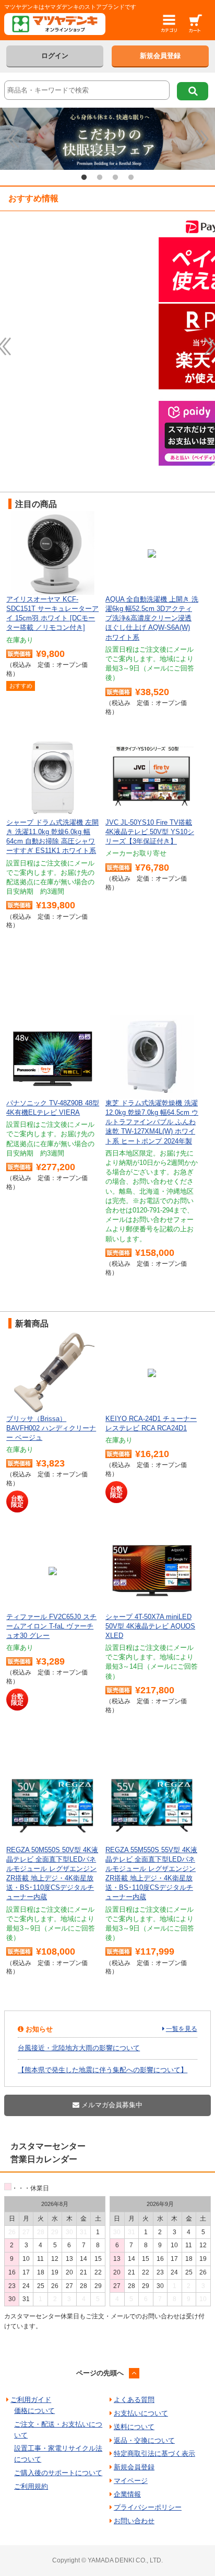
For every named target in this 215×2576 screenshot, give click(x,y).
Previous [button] (13, 139)
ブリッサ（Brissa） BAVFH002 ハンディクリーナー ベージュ (51, 1428)
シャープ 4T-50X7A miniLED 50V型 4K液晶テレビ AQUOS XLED (150, 1626)
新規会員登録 (160, 56)
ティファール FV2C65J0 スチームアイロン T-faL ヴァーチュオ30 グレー (51, 1626)
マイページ (131, 2481)
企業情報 (127, 2494)
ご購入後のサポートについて (58, 2473)
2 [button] (100, 178)
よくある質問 (134, 2400)
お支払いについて (141, 2413)
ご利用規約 (31, 2486)
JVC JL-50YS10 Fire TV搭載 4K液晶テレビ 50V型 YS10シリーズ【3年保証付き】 (150, 832)
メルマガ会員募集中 (111, 2105)
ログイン (55, 56)
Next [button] (202, 139)
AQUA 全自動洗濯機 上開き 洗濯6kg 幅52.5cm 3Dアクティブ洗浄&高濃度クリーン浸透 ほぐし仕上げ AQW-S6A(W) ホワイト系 (152, 618)
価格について (34, 2411)
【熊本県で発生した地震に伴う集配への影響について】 (103, 2070)
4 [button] (131, 178)
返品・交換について (144, 2440)
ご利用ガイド (31, 2400)
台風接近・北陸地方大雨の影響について (79, 2048)
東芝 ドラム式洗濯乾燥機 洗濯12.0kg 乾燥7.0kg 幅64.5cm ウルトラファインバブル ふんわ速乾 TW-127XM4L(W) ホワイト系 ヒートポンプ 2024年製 (152, 1122)
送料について (134, 2427)
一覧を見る (182, 2029)
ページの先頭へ (100, 2373)
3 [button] (115, 178)
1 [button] (84, 178)
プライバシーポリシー (148, 2507)
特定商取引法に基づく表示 (154, 2453)
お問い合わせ (134, 2521)
